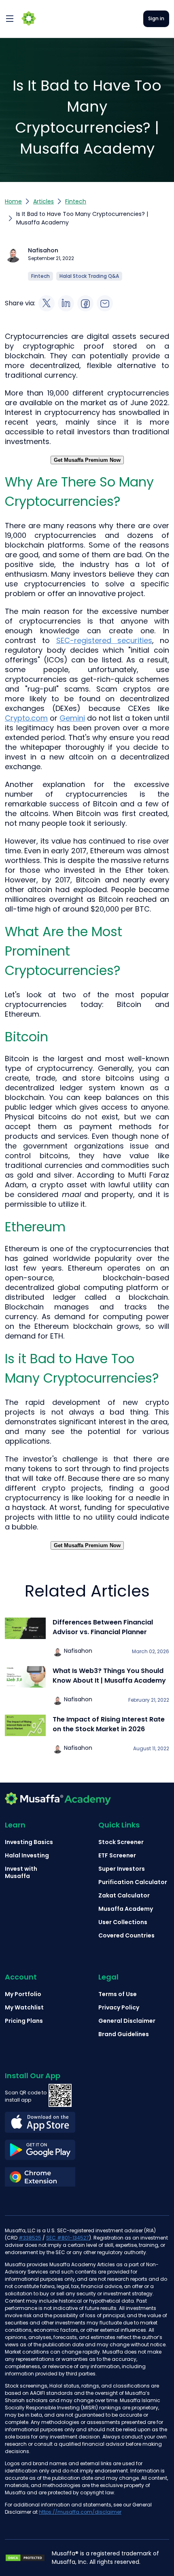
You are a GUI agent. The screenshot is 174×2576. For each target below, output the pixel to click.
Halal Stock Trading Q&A (89, 276)
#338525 (30, 2238)
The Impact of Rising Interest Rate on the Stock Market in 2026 (109, 1724)
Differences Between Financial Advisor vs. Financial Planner (103, 1627)
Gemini (72, 718)
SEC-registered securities (104, 640)
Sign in (156, 18)
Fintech (76, 201)
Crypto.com (26, 718)
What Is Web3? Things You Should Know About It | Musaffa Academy (109, 1676)
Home (13, 201)
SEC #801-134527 (68, 2238)
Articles (43, 201)
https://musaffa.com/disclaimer (80, 2512)
